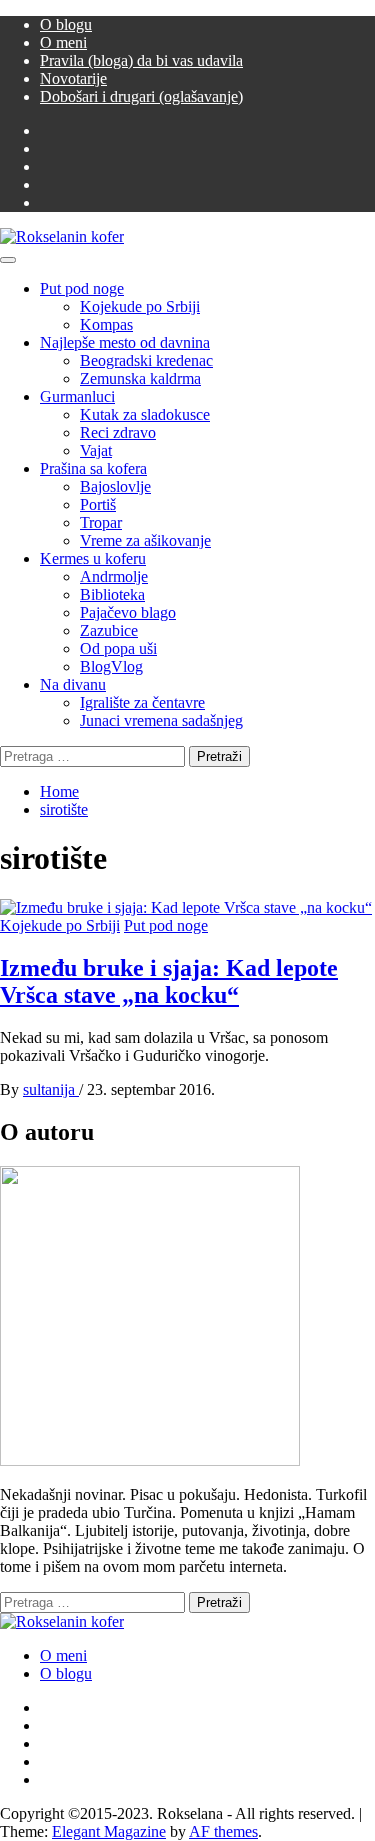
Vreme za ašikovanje (145, 540)
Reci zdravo (118, 432)
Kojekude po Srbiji (140, 306)
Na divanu (73, 684)
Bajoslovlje (115, 486)
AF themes (223, 1831)
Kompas (106, 324)
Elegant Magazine (109, 1831)
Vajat (96, 450)
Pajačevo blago (128, 612)
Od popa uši (118, 648)
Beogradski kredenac (146, 360)
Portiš (98, 504)
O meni (63, 42)
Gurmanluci (77, 396)
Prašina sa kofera (93, 468)
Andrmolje (114, 576)
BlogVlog (111, 666)
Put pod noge (82, 288)
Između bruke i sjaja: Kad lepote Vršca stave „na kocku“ (169, 981)
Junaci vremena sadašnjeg (161, 720)
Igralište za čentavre (142, 702)
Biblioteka (112, 594)
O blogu (66, 24)
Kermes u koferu (93, 558)
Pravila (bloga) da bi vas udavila (141, 60)
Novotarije (73, 78)
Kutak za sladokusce (145, 414)
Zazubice (109, 630)
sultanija (51, 1089)
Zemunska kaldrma (140, 378)
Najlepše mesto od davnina (125, 342)
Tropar (101, 522)
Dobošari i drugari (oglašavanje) (141, 96)
